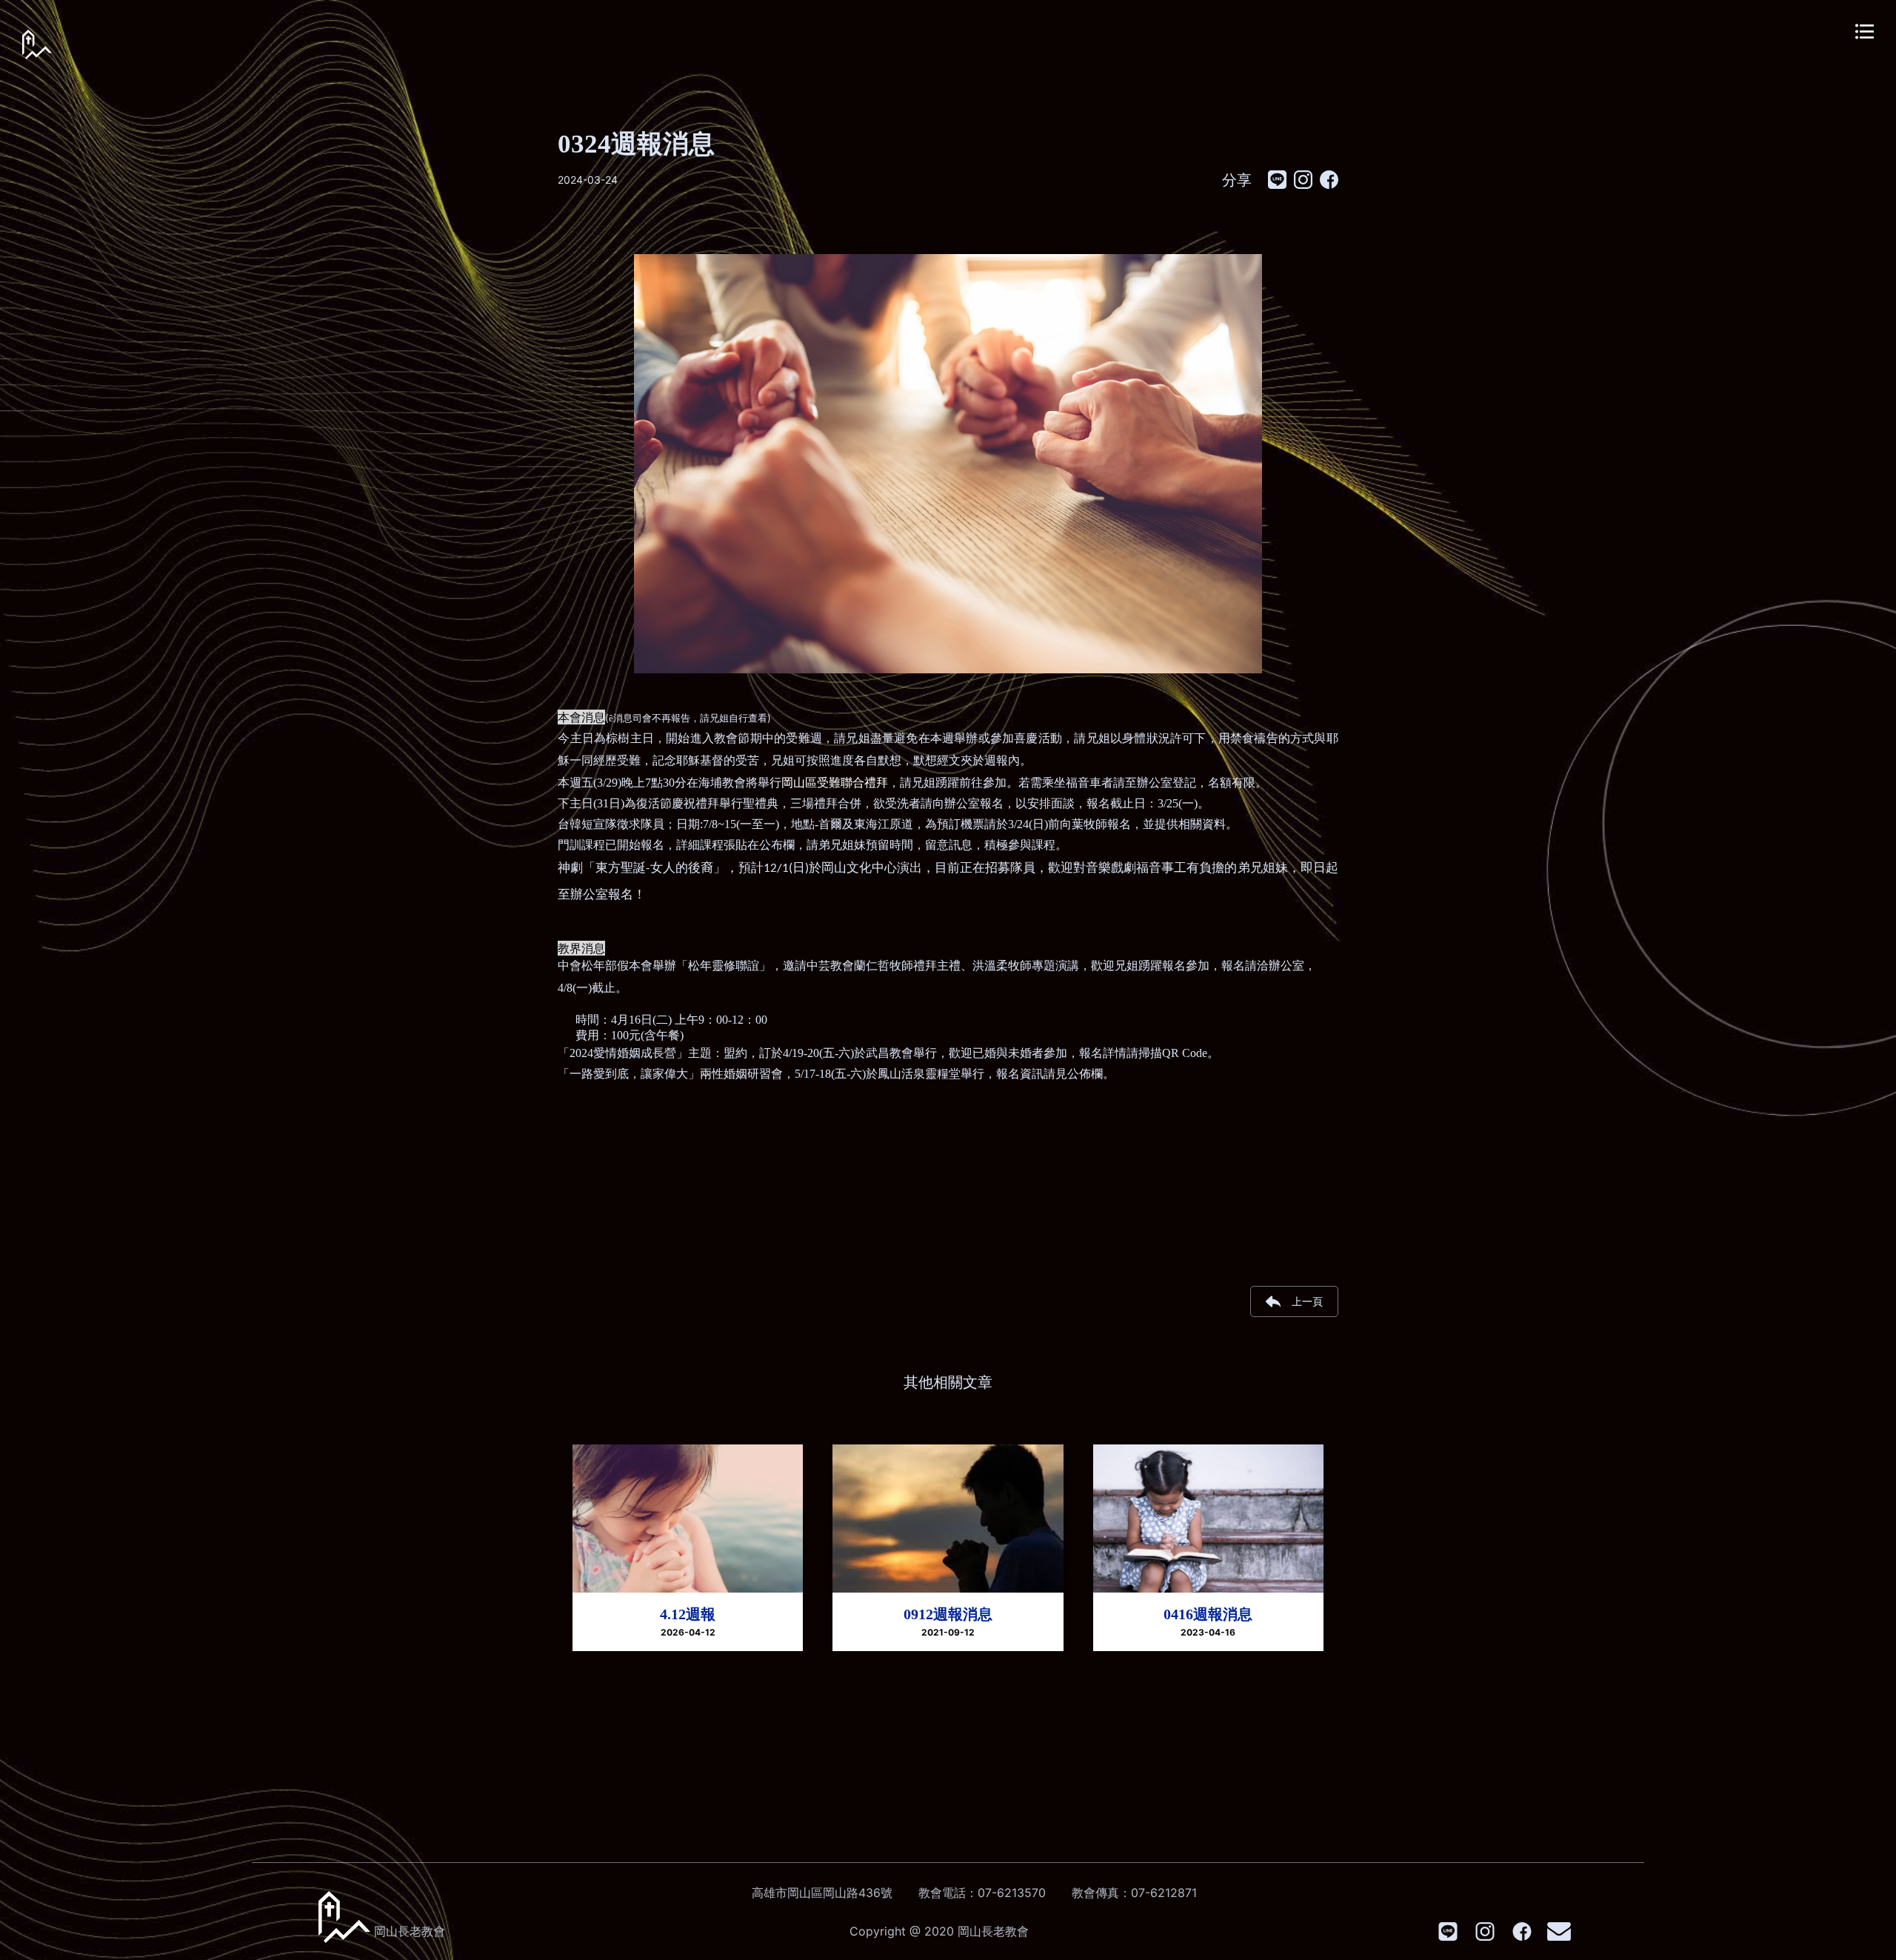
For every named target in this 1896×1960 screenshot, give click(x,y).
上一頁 (1307, 1301)
